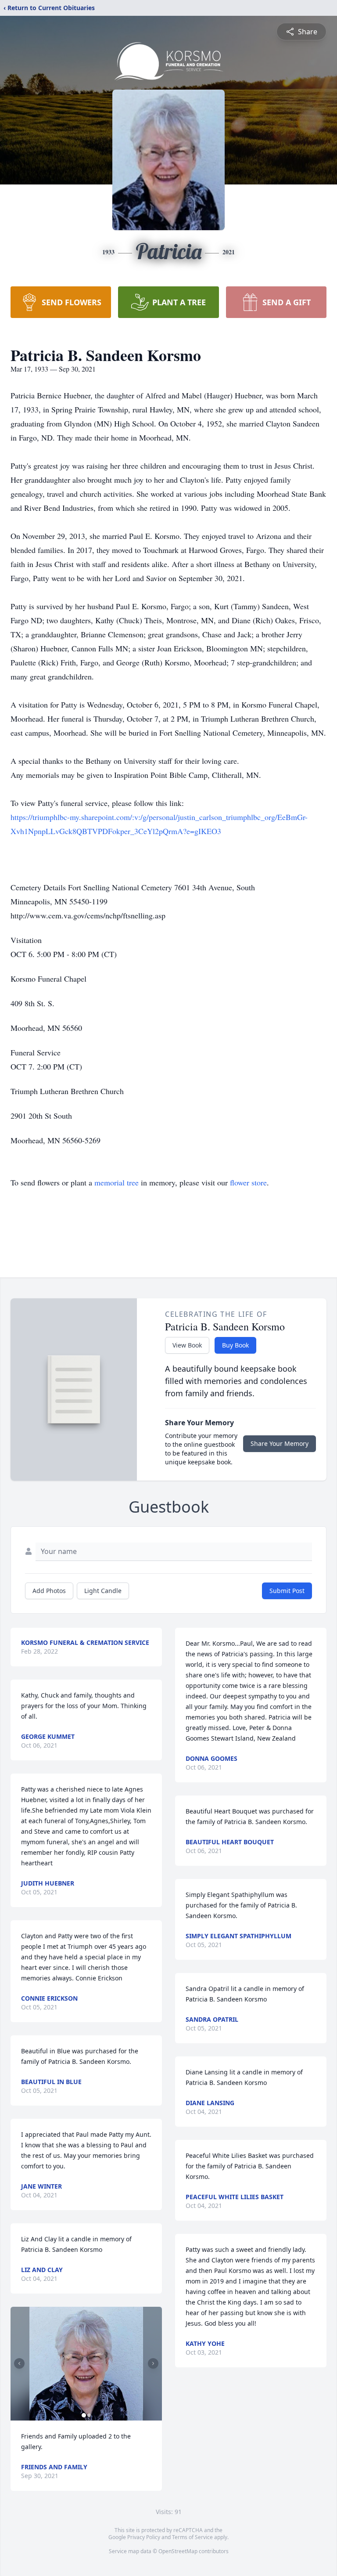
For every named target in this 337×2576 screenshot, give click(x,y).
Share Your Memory (280, 1443)
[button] (86, 2364)
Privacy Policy (144, 2537)
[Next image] (153, 2363)
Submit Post (287, 1591)
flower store (248, 1182)
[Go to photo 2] (89, 2415)
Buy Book (235, 1345)
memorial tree (117, 1182)
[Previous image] (19, 2363)
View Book (187, 1345)
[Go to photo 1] (84, 2415)
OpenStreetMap (178, 2551)
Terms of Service (192, 2537)
